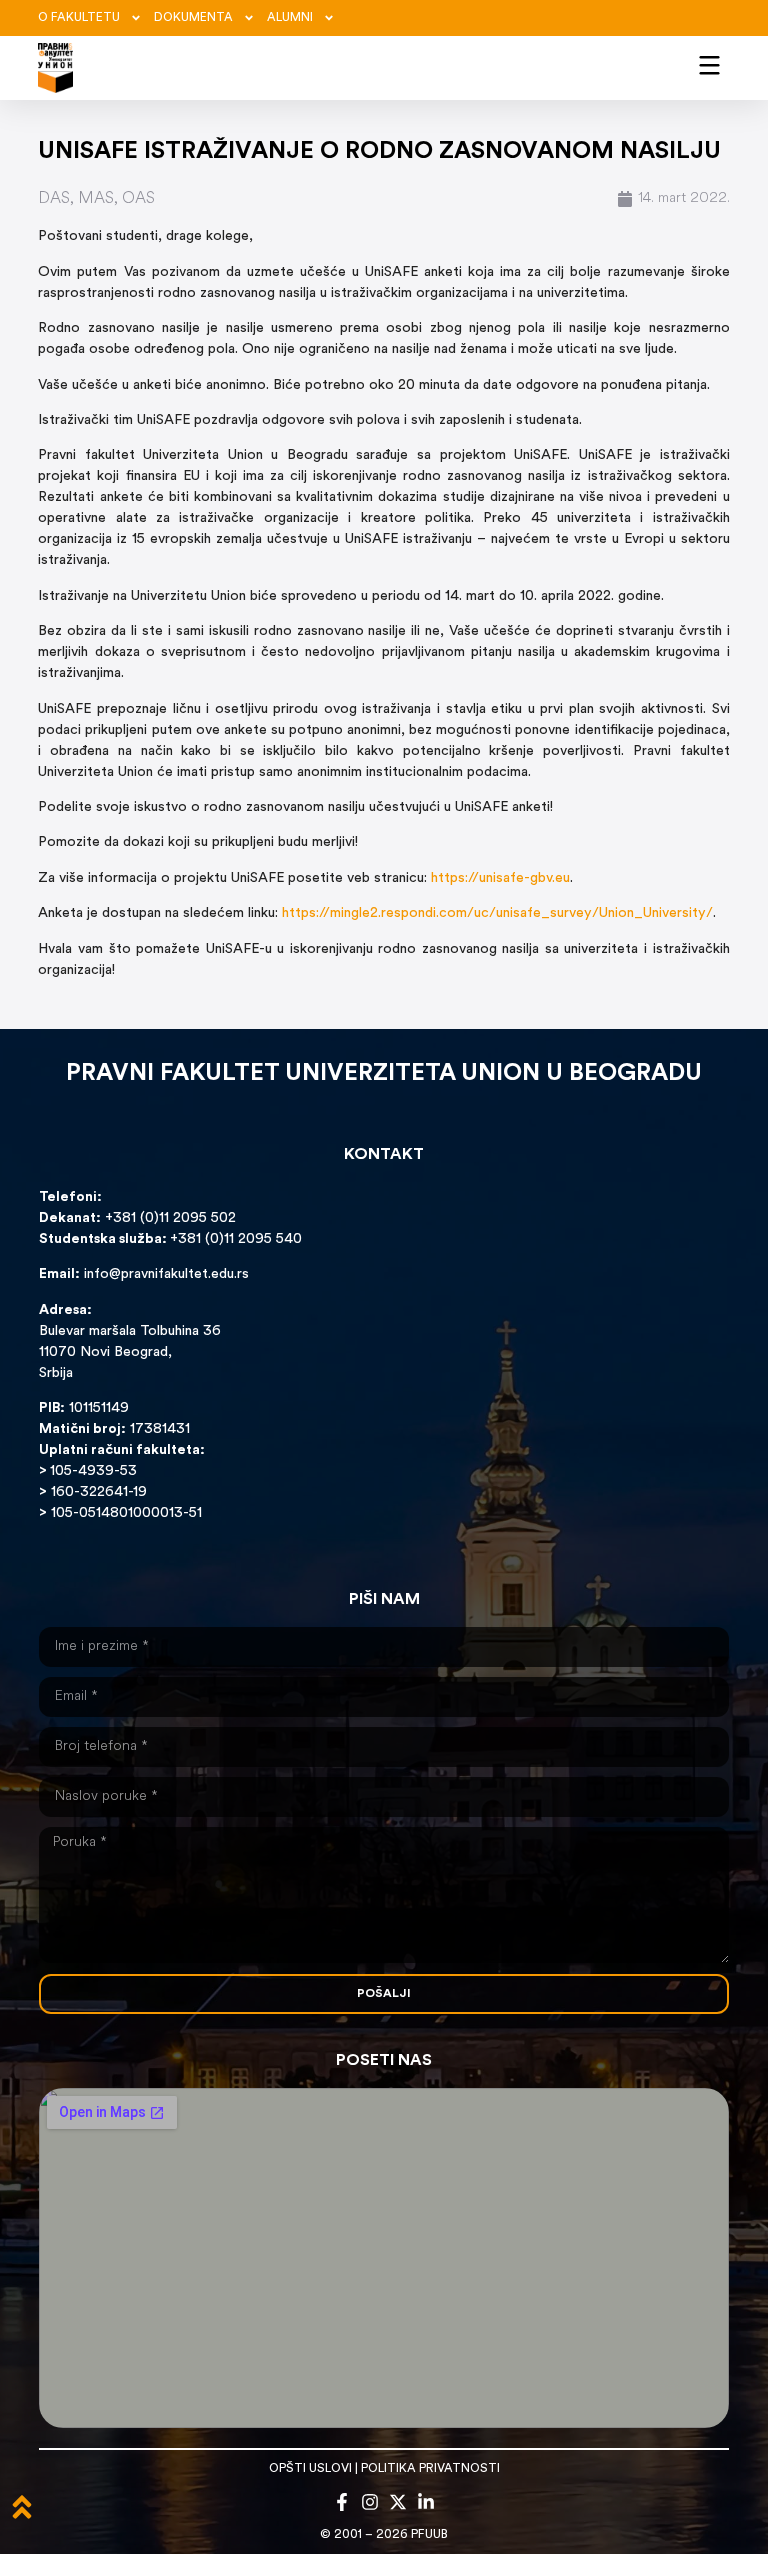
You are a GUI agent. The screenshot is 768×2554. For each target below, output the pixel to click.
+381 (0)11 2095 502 (168, 1218)
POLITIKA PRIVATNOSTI (430, 2469)
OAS (138, 199)
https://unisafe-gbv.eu (500, 878)
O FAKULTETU (79, 18)
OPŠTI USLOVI (310, 2469)
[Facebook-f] (342, 2502)
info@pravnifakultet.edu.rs (166, 1274)
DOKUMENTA (193, 18)
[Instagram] (370, 2502)
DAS (54, 199)
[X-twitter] (398, 2502)
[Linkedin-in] (426, 2502)
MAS (96, 199)
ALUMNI (290, 18)
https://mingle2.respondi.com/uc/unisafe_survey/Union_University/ (497, 913)
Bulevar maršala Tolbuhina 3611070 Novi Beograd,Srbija (130, 1352)
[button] (709, 64)
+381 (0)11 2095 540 (236, 1239)
